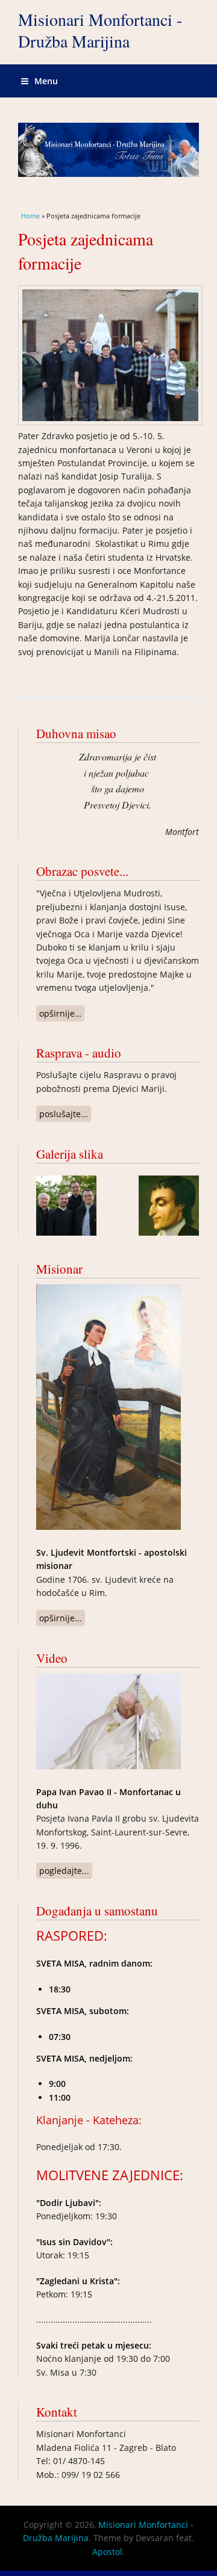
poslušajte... (65, 1115)
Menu (46, 81)
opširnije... (62, 1619)
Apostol (107, 2552)
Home (30, 216)
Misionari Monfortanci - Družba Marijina (100, 30)
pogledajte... (66, 1872)
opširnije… (62, 1015)
